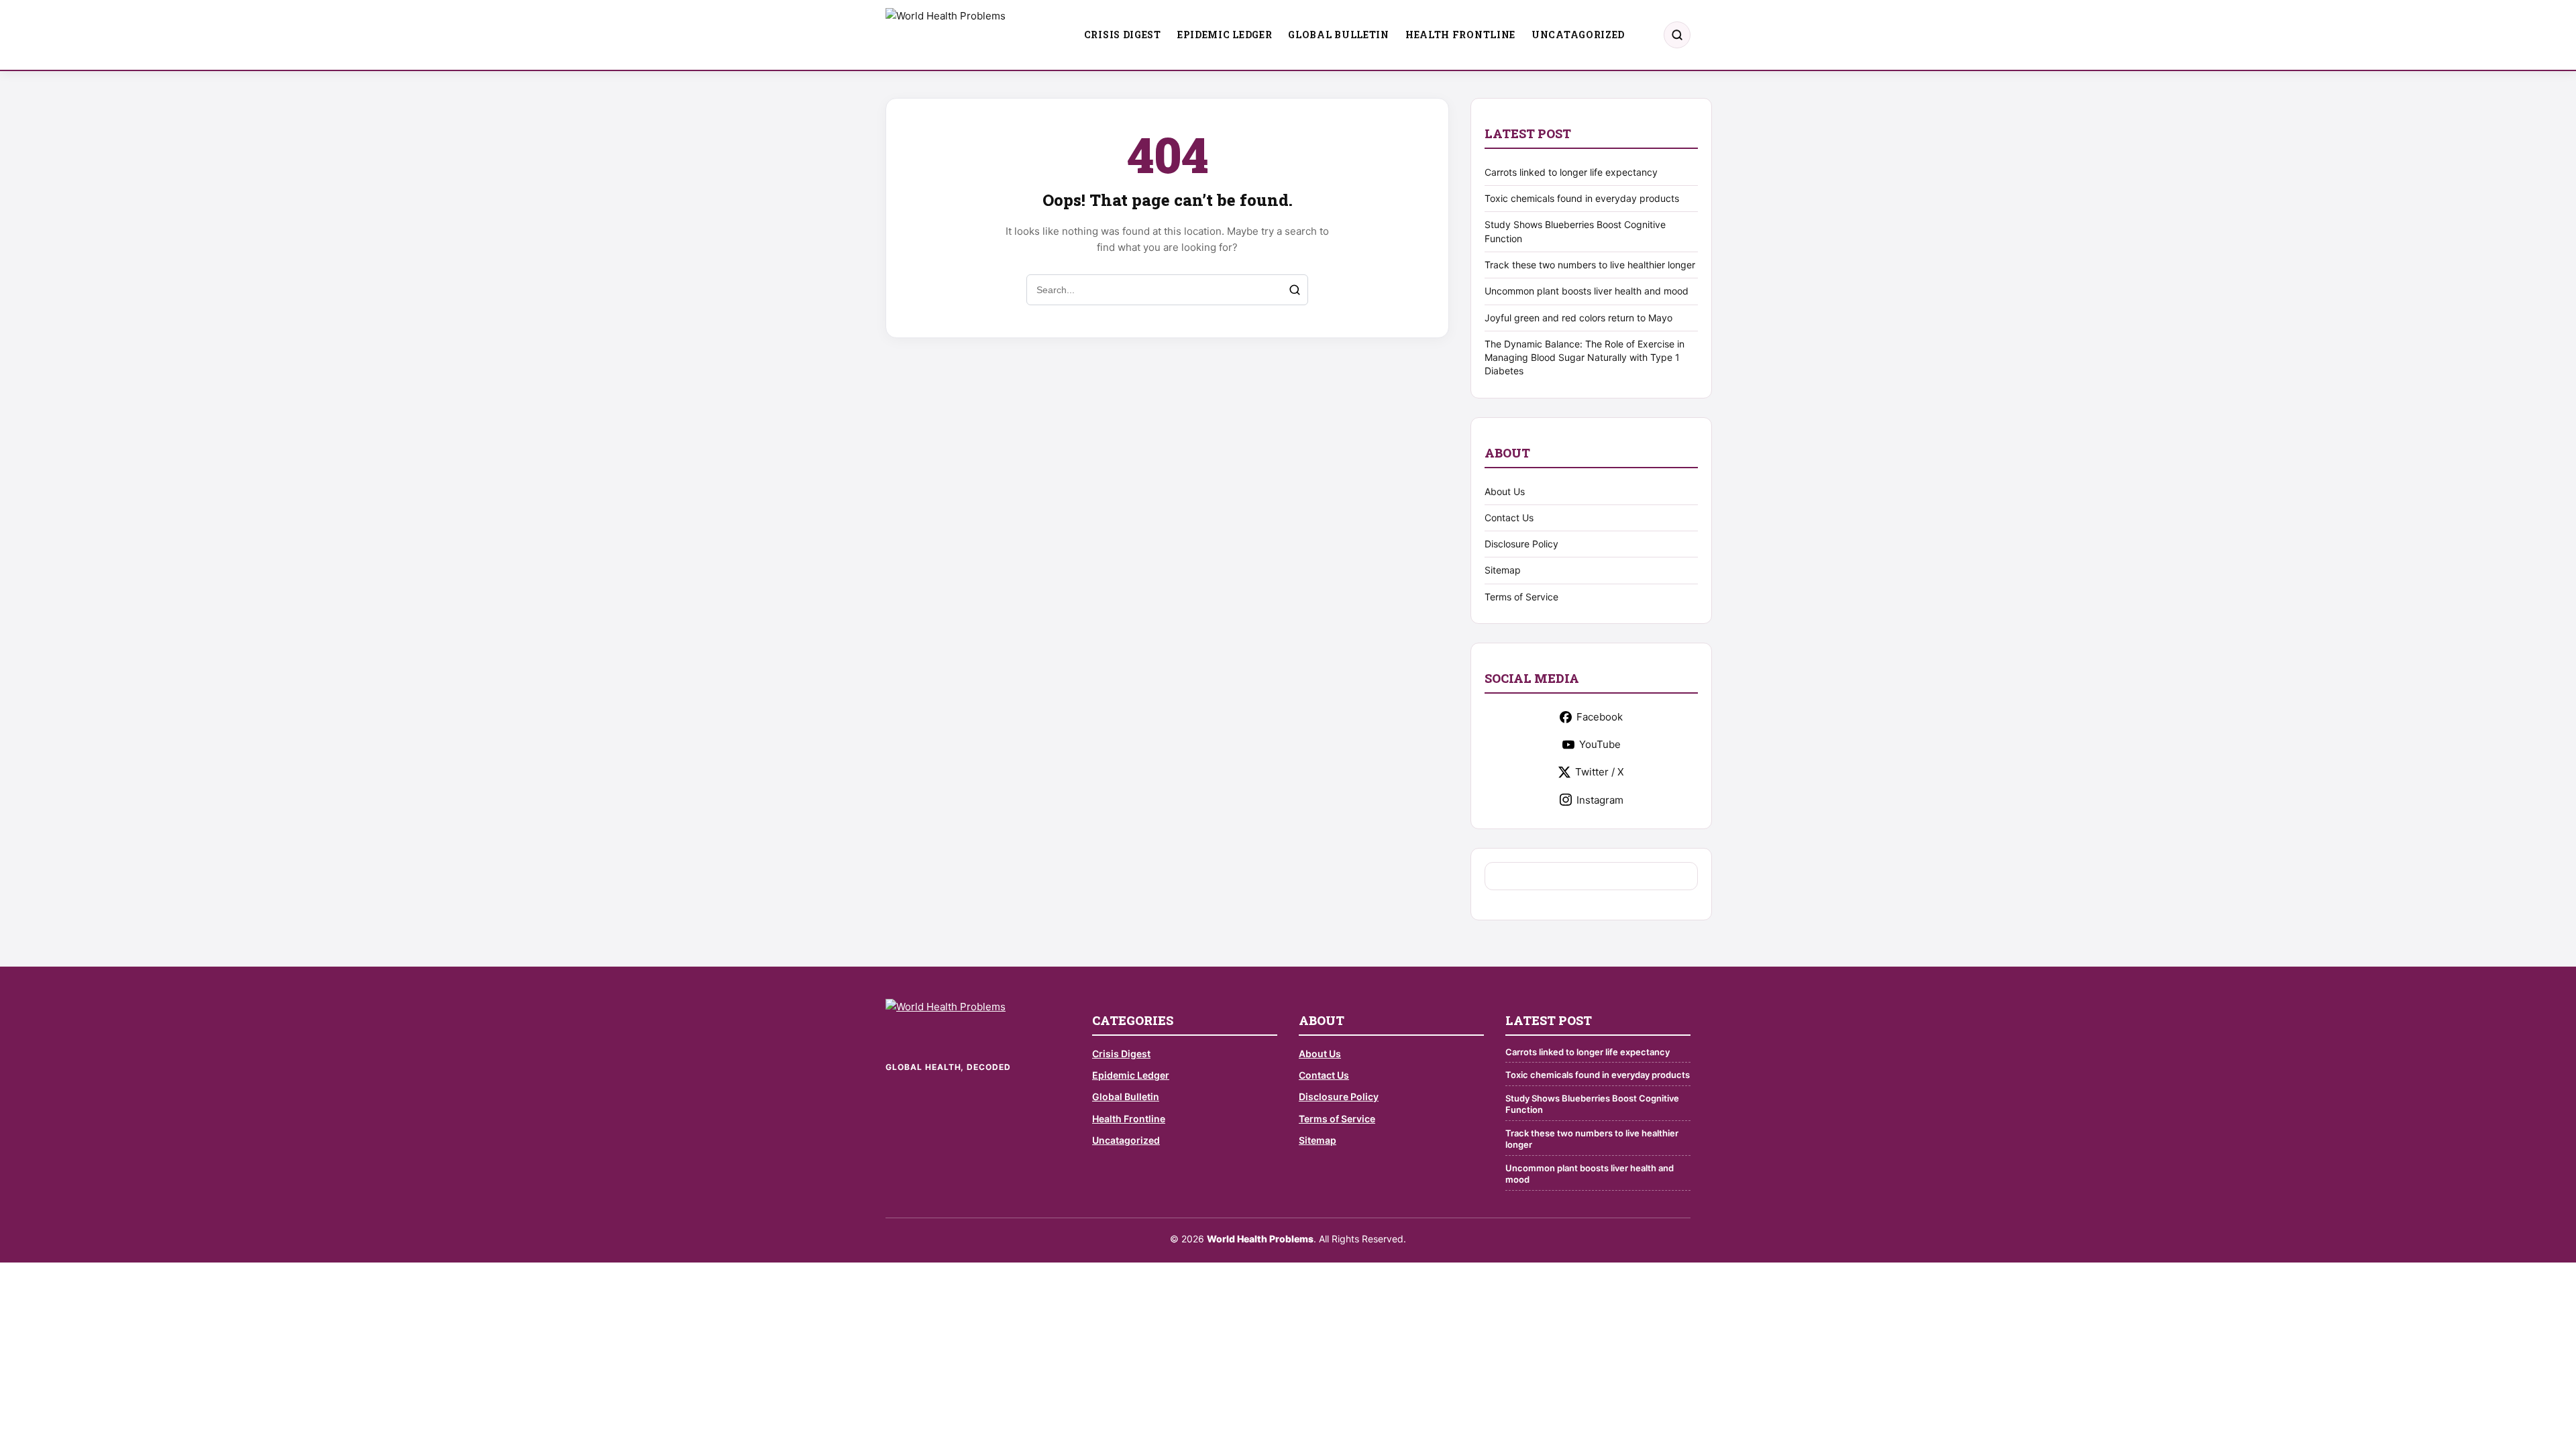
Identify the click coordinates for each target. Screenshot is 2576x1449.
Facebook (1600, 717)
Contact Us (1509, 518)
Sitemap (1503, 570)
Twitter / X (1600, 772)
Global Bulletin (1339, 35)
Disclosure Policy (1521, 544)
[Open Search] (1677, 35)
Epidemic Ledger (1225, 35)
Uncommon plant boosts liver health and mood (1587, 291)
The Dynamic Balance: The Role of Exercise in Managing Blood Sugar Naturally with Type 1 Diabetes (1585, 358)
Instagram (1600, 800)
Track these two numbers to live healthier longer (1590, 265)
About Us (1505, 491)
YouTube (1600, 744)
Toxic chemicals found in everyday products (1582, 198)
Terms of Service (1521, 597)
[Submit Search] (1295, 290)
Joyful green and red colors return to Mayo (1578, 318)
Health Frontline (1460, 35)
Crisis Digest (1123, 35)
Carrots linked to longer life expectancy (1571, 172)
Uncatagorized (1578, 35)
